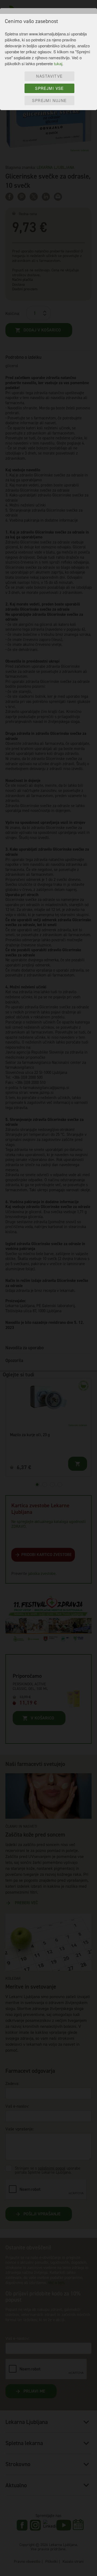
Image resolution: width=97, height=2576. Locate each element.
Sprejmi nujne (49, 100)
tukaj (58, 63)
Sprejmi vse (49, 88)
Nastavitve (49, 76)
